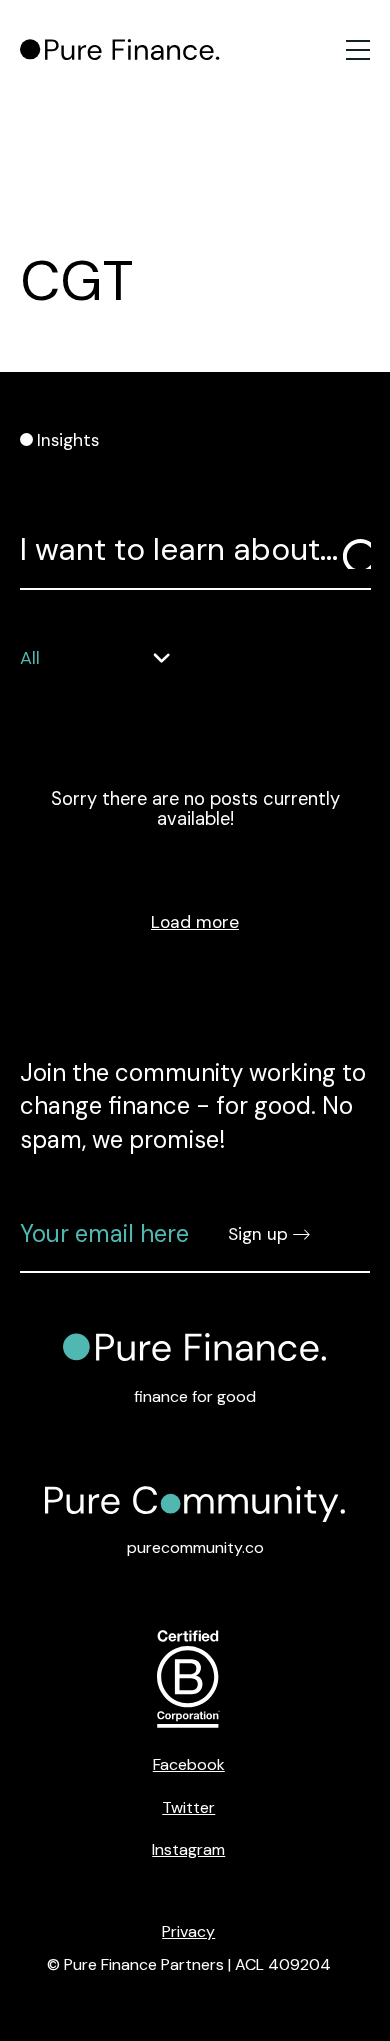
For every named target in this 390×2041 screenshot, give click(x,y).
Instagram (188, 1849)
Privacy (188, 1931)
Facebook (189, 1764)
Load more (195, 922)
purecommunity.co (195, 1547)
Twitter (188, 1807)
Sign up (258, 1234)
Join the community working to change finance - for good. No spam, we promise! (193, 1106)
